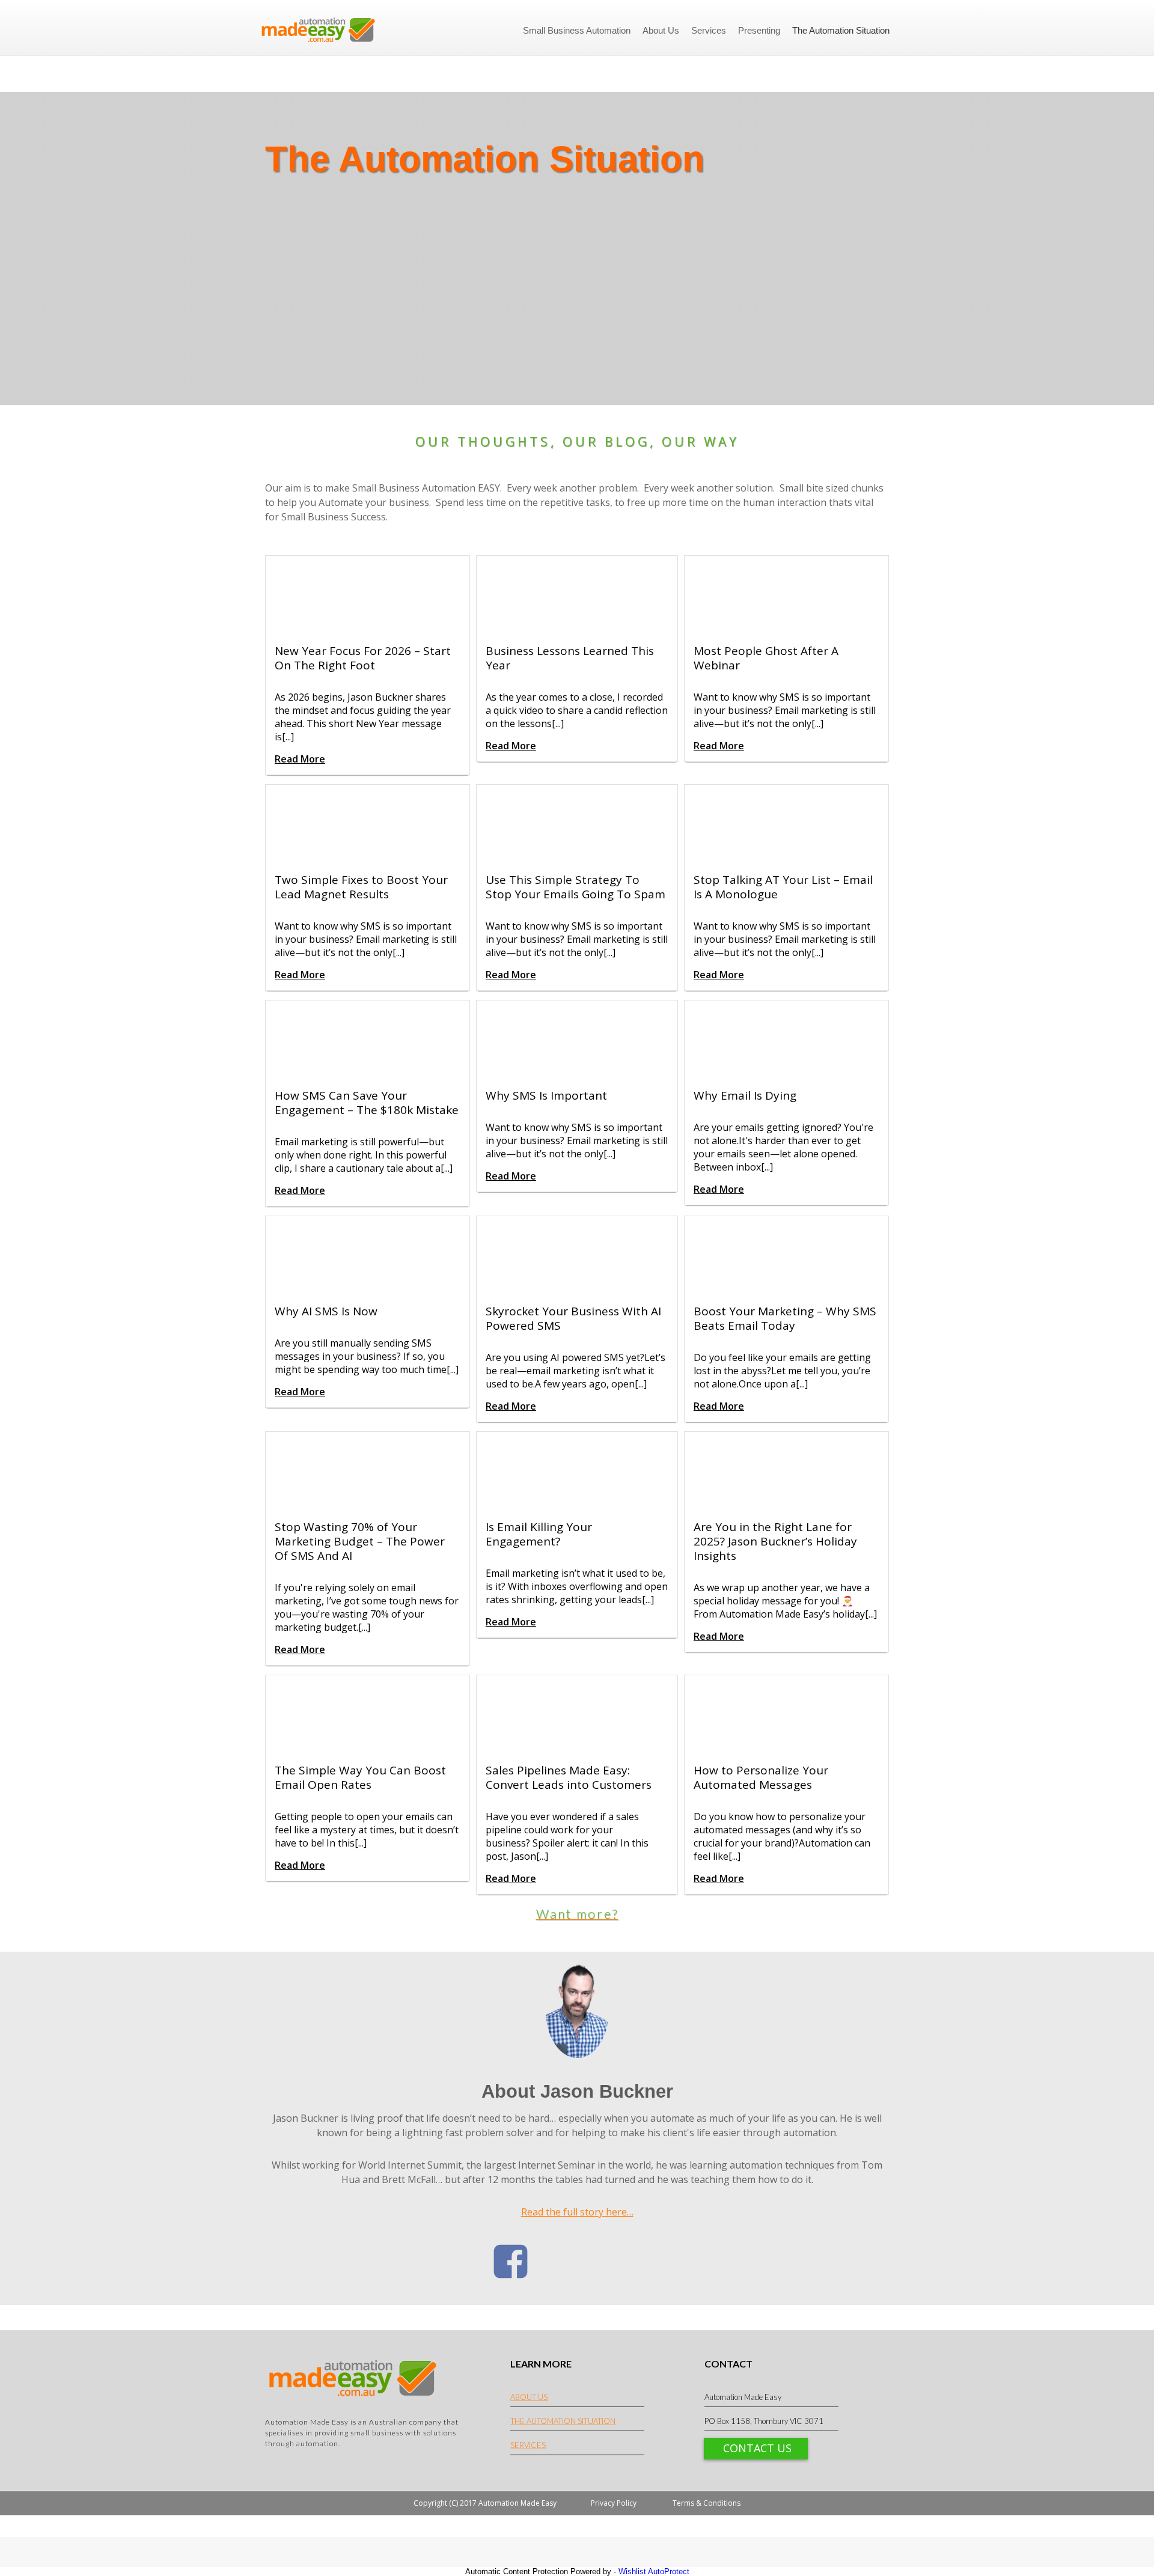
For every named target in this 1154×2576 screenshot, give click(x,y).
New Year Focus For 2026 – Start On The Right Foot (363, 658)
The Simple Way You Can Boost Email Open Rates (360, 1777)
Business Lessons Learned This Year (570, 658)
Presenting (759, 30)
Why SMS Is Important (546, 1095)
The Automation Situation (841, 30)
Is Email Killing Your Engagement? (539, 1534)
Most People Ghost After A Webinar (766, 658)
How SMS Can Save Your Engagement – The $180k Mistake (367, 1103)
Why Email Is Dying (745, 1095)
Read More (300, 759)
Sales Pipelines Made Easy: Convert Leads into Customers (569, 1777)
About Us (661, 30)
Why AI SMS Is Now (326, 1311)
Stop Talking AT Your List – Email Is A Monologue (783, 887)
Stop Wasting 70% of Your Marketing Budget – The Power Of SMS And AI (360, 1541)
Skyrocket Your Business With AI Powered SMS (573, 1318)
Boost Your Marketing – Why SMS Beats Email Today (785, 1318)
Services (709, 30)
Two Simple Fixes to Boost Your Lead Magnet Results (361, 887)
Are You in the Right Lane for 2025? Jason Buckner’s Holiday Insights (775, 1541)
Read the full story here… (577, 2212)
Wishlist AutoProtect (654, 2571)
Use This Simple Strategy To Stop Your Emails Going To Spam (575, 887)
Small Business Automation (577, 30)
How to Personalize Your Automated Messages (761, 1777)
